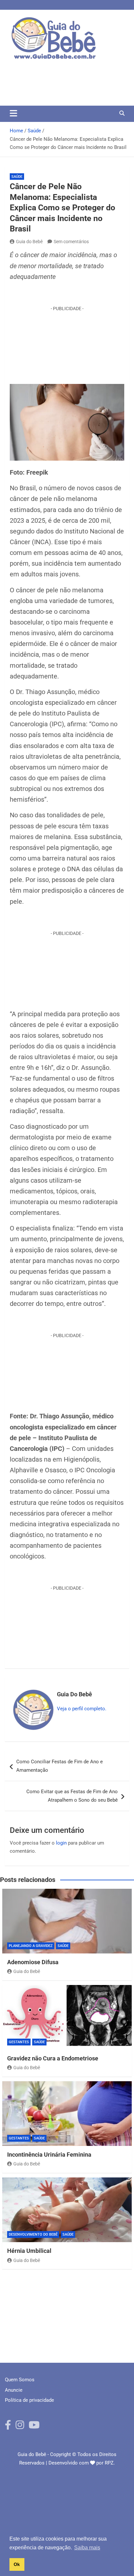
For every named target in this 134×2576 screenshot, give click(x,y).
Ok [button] (17, 2564)
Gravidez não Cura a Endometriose (53, 2058)
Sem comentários (71, 242)
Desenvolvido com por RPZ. (82, 2463)
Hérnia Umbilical (29, 2251)
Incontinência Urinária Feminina (49, 2155)
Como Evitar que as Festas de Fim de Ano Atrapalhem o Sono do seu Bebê (72, 1796)
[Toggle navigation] (13, 113)
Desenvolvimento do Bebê (33, 2234)
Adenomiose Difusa (33, 1962)
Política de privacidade (29, 2400)
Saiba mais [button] (87, 2548)
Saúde (17, 177)
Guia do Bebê (29, 242)
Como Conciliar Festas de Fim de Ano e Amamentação (60, 1766)
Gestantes (19, 2042)
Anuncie (14, 2390)
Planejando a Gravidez (31, 1946)
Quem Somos (20, 2380)
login (61, 1843)
